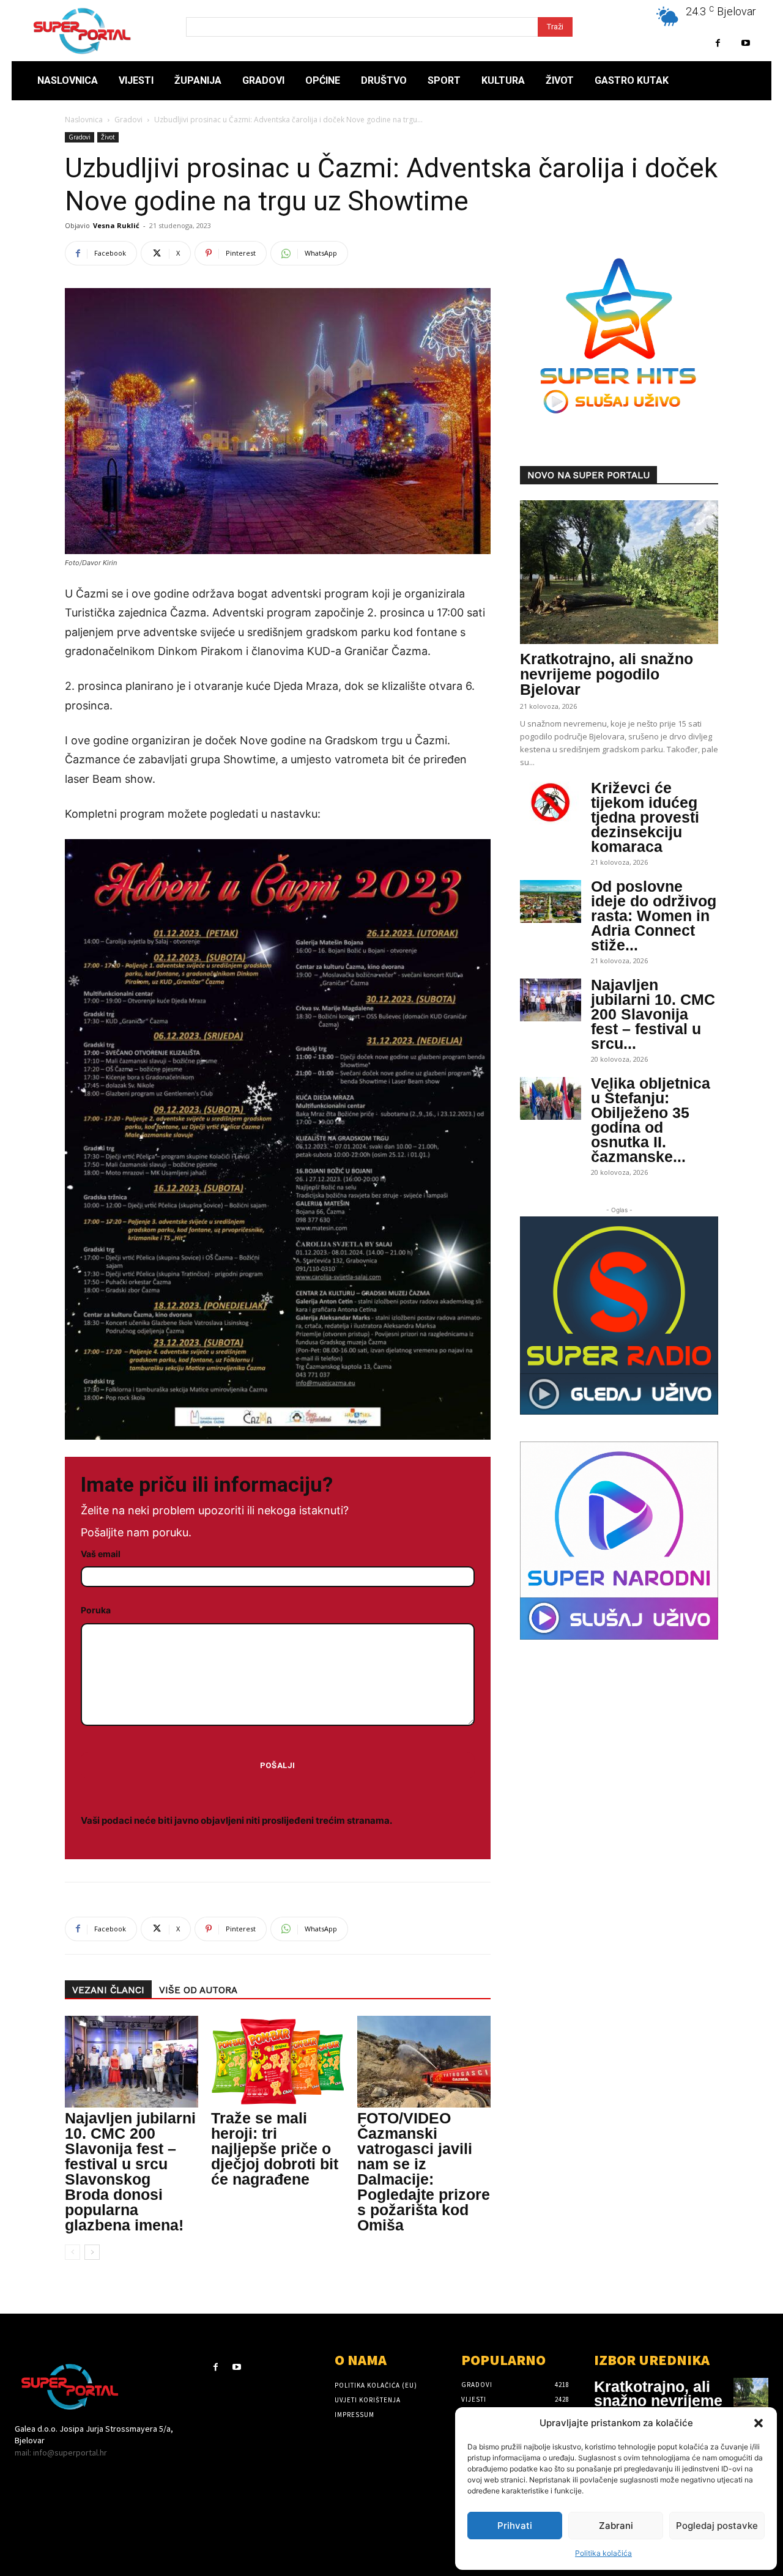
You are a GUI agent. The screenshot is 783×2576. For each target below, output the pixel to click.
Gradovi (128, 120)
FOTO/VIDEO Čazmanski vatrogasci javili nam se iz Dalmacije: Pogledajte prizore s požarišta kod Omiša (424, 2171)
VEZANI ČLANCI (108, 1990)
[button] (759, 2423)
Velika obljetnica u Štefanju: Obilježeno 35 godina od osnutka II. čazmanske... (651, 1120)
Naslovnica (84, 120)
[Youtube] (745, 43)
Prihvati (515, 2526)
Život (108, 137)
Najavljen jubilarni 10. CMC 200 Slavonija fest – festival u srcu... (653, 1014)
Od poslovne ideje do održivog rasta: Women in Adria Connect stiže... (654, 916)
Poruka (96, 1610)
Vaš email (101, 1554)
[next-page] (92, 2252)
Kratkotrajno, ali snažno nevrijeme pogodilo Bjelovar (607, 674)
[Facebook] (718, 43)
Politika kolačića (603, 2553)
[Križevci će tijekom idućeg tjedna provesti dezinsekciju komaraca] (551, 803)
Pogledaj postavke (717, 2526)
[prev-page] (72, 2252)
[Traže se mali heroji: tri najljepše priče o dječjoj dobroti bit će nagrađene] (278, 2062)
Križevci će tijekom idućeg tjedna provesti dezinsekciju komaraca (645, 817)
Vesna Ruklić (116, 225)
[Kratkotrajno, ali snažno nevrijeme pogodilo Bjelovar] (619, 572)
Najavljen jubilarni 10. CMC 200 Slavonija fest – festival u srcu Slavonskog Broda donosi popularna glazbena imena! (130, 2171)
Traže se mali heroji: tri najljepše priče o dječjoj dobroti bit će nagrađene (275, 2149)
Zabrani (616, 2526)
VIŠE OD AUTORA (198, 1990)
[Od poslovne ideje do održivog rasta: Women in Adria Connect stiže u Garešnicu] (551, 901)
